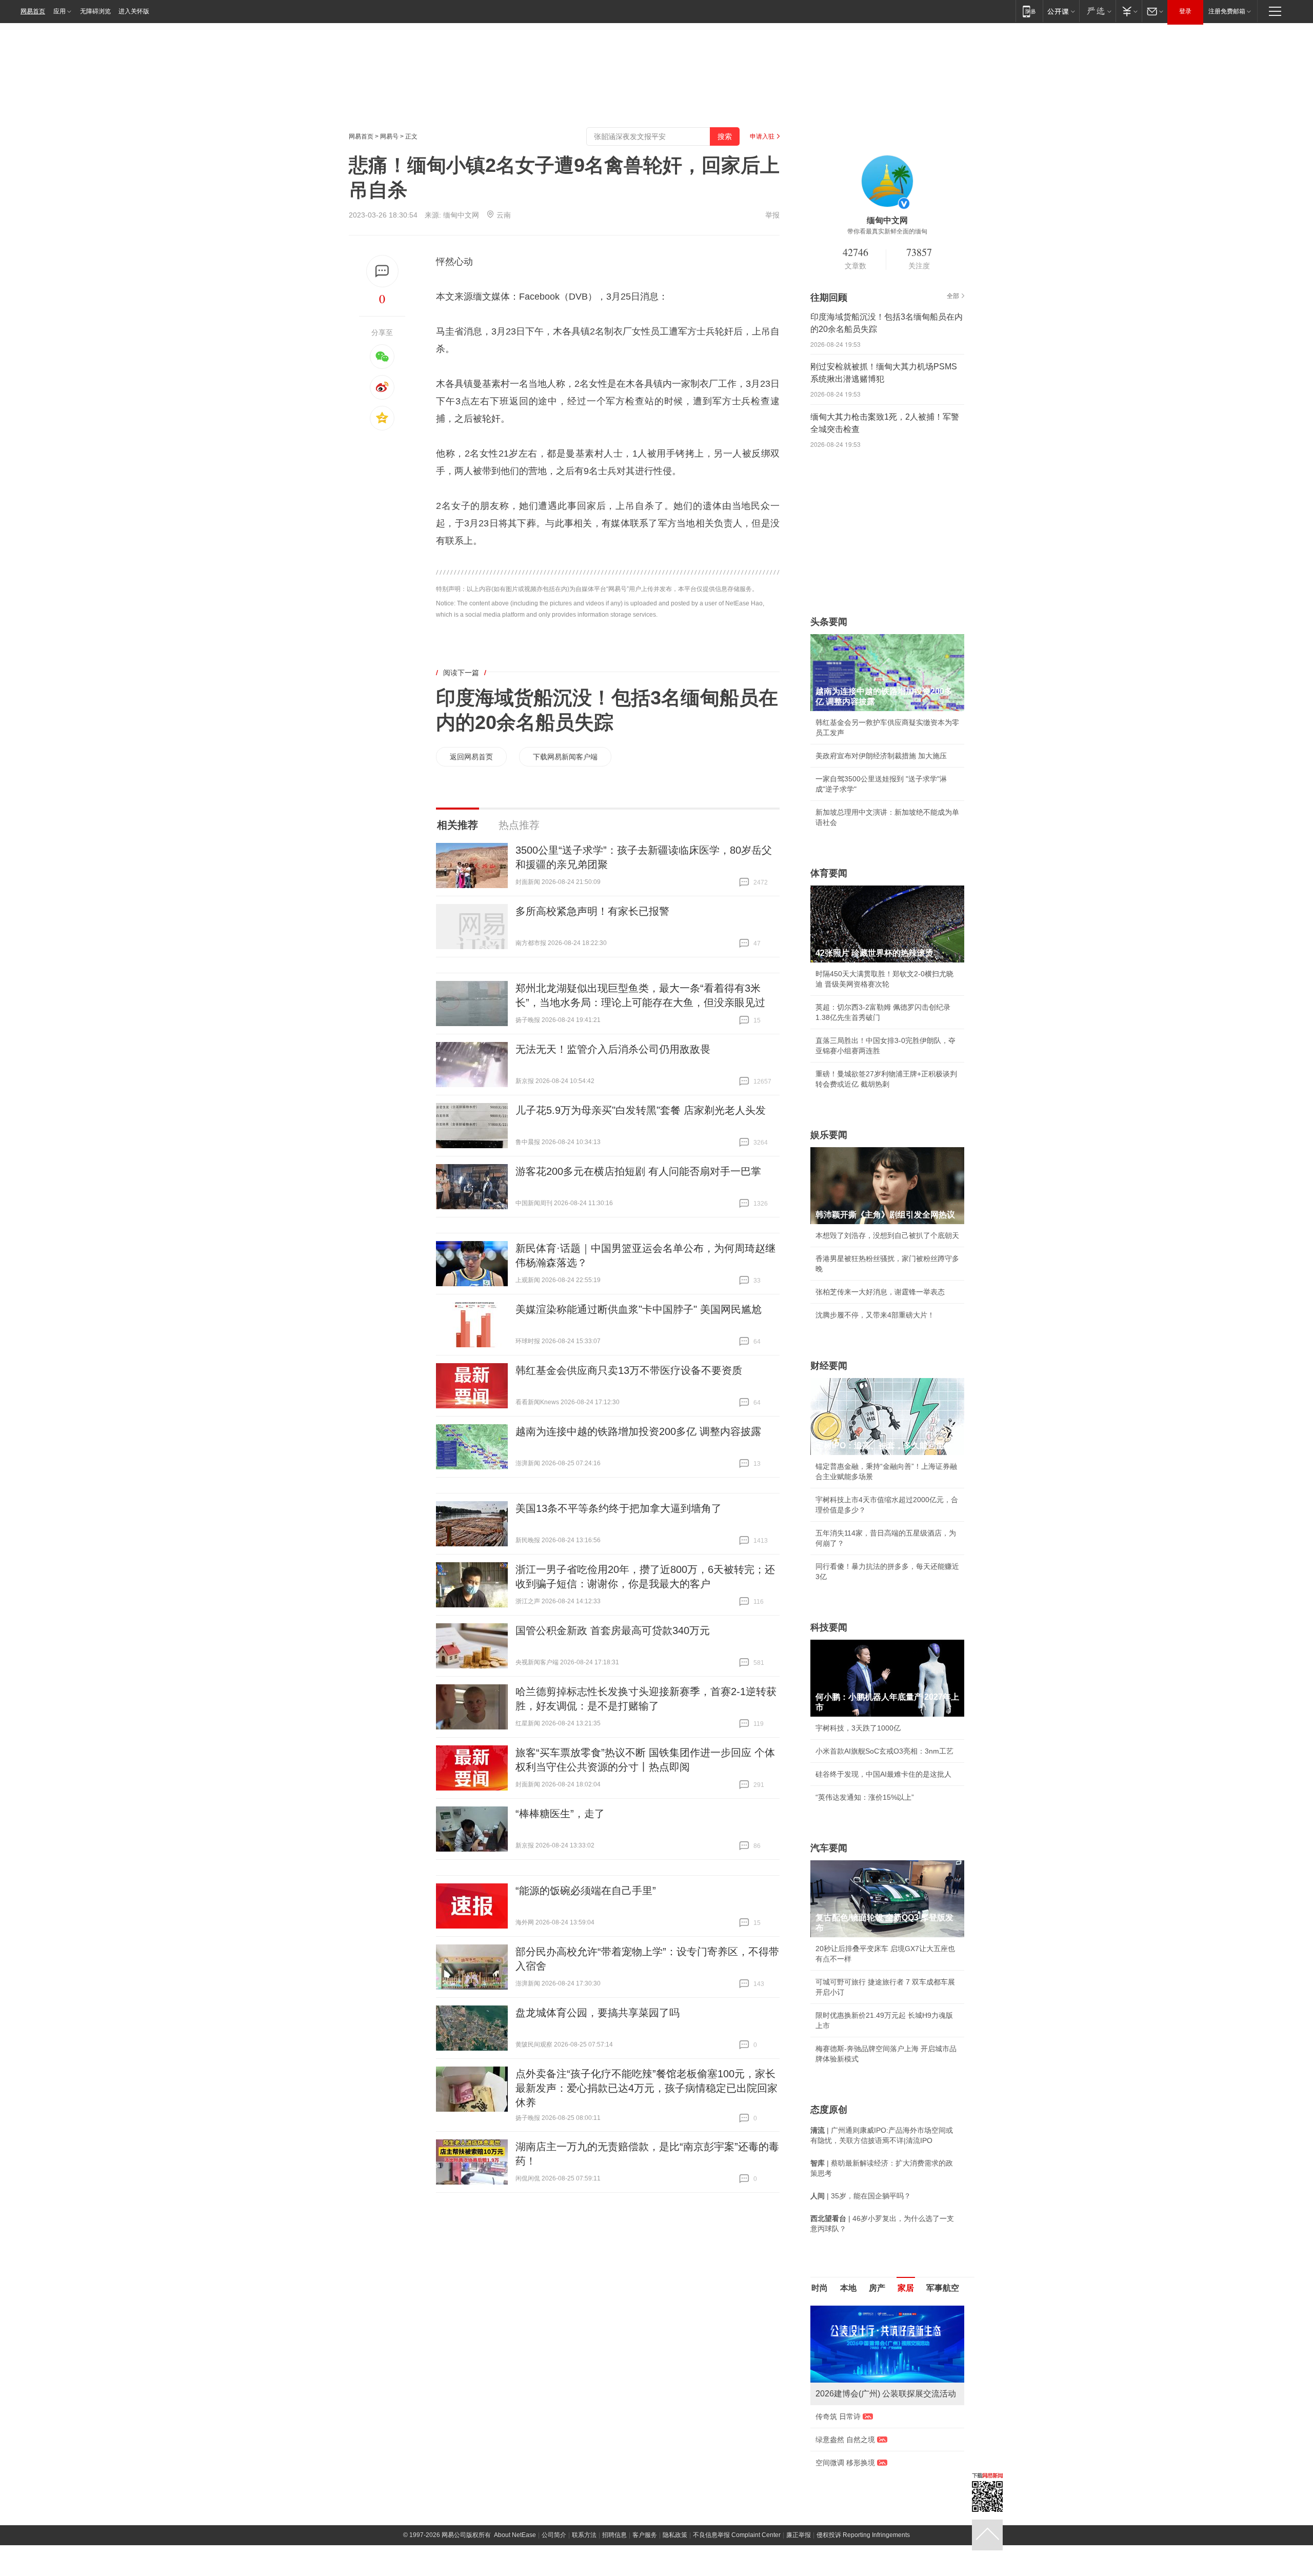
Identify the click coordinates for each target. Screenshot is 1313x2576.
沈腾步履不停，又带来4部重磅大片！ (875, 1315)
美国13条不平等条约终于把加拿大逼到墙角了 (619, 1508)
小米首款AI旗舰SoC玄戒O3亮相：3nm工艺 (884, 1751)
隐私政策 (675, 2535)
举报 (772, 215)
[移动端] (1029, 11)
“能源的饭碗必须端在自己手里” (586, 1891)
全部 (953, 296)
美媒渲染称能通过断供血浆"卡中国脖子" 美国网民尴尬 (639, 1309)
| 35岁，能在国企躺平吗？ (861, 2196)
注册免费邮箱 (1227, 11)
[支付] (1129, 11)
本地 (848, 2288)
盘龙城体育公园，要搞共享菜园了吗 (598, 2013)
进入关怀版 (134, 11)
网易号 (389, 136)
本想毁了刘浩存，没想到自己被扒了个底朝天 (887, 1235)
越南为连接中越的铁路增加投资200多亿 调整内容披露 (638, 1431)
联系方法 (584, 2535)
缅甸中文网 (461, 215)
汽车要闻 (829, 1848)
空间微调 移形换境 (845, 2463)
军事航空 (943, 2288)
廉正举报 (799, 2535)
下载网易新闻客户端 (565, 757)
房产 (877, 2288)
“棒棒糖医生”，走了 (560, 1814)
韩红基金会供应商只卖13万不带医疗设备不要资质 (629, 1370)
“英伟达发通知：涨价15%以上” (865, 1797)
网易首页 (33, 11)
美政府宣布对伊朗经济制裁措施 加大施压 (881, 756)
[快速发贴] (382, 271)
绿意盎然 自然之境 (845, 2440)
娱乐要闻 (829, 1135)
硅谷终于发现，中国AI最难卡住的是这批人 (883, 1774)
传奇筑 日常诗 (838, 2416)
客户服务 (645, 2535)
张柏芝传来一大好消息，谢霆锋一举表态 (880, 1292)
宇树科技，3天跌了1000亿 (858, 1728)
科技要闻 (829, 1627)
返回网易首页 (471, 757)
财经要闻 (829, 1366)
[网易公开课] (1061, 11)
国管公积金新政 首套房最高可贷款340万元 (613, 1630)
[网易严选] (1097, 11)
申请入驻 (762, 136)
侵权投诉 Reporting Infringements (863, 2535)
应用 (59, 11)
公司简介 (554, 2535)
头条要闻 (829, 622)
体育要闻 (829, 873)
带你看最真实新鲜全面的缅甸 (887, 231)
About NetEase (515, 2535)
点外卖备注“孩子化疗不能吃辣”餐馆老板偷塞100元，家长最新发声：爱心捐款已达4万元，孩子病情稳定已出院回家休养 (646, 2088)
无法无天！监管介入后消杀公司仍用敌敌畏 (613, 1049)
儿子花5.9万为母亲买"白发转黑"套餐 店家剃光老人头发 (641, 1110)
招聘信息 (614, 2535)
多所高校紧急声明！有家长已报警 (592, 911)
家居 (906, 2288)
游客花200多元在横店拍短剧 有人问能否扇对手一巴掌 (638, 1171)
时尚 (820, 2288)
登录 (1185, 11)
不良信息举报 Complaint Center (737, 2535)
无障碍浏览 (95, 11)
